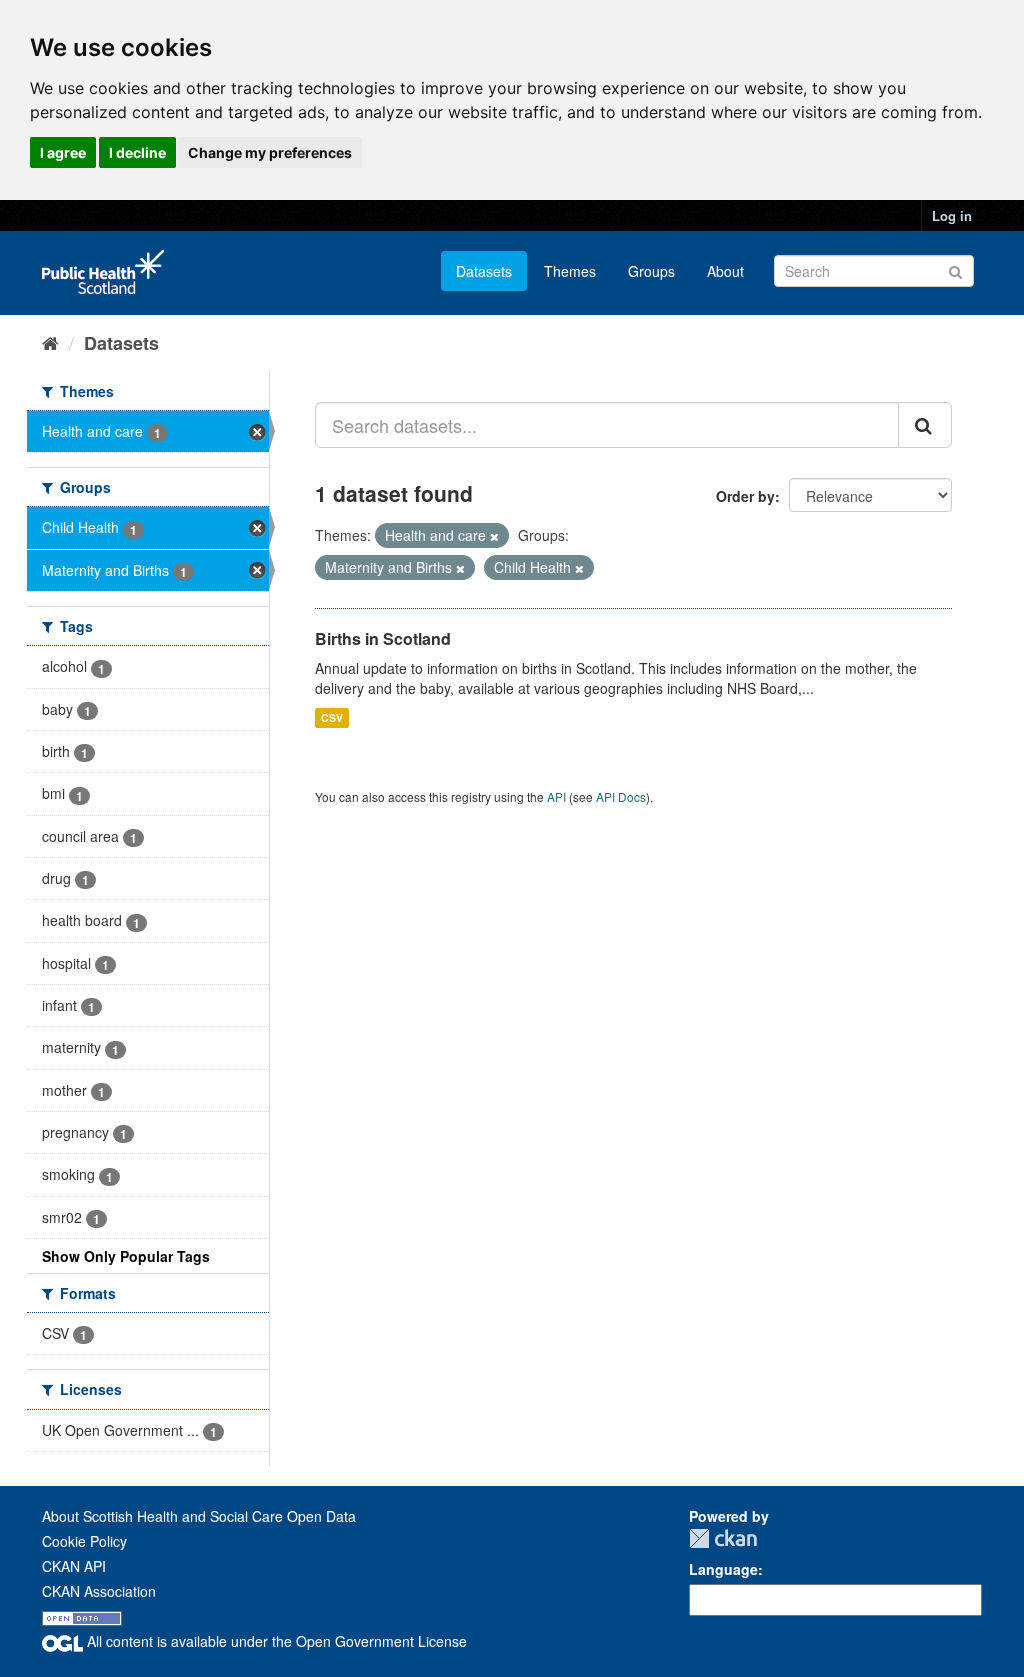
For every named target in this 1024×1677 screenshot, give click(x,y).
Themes (570, 271)
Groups (651, 271)
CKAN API (74, 1566)
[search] (925, 425)
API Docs (621, 796)
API (556, 796)
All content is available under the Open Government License (275, 1641)
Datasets (484, 271)
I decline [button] (137, 152)
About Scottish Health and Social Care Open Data (199, 1516)
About (725, 271)
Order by (745, 496)
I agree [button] (63, 152)
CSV (332, 717)
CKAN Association (99, 1591)
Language (723, 1569)
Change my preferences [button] (270, 152)
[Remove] (494, 536)
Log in (952, 215)
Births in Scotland (383, 638)
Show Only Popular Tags (126, 1256)
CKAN (723, 1538)
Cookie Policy (84, 1541)
